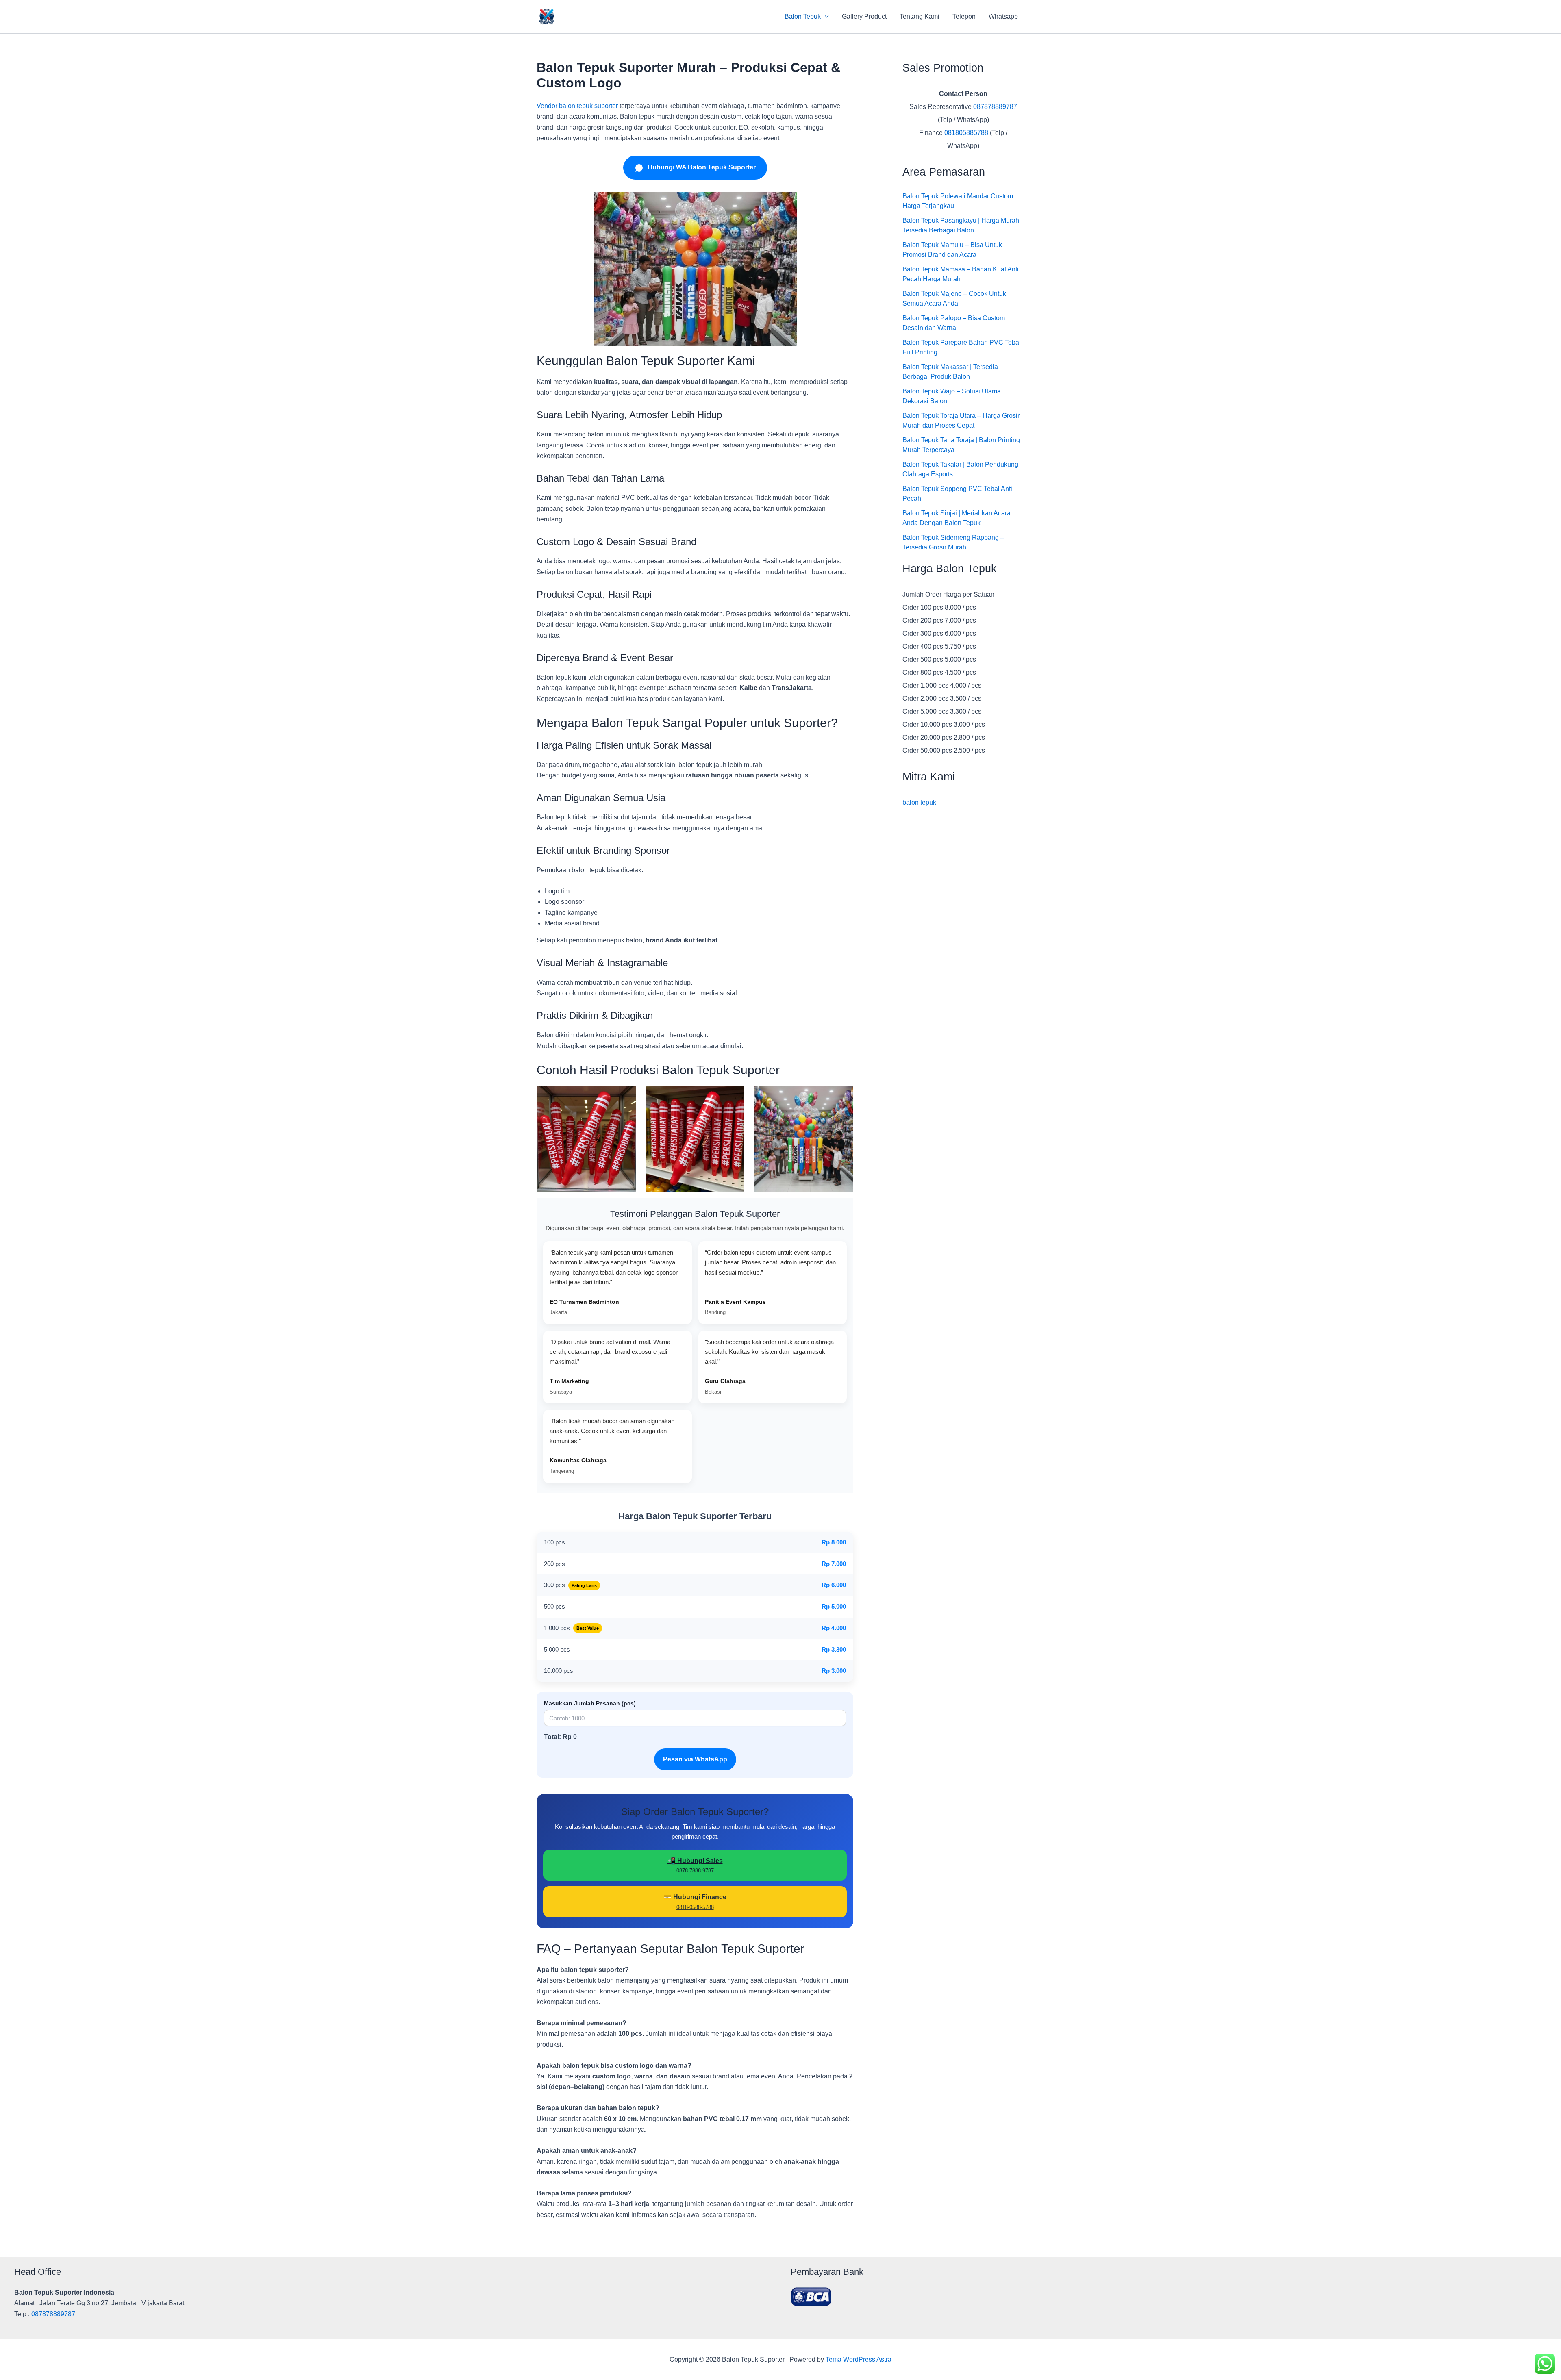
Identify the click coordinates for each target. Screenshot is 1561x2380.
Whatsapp (1003, 16)
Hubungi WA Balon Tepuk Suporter (702, 167)
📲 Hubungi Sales (695, 1865)
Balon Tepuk (803, 16)
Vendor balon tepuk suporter (577, 106)
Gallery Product (864, 16)
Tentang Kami (920, 16)
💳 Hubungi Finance (695, 1902)
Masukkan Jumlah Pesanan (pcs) (590, 1703)
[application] (825, 17)
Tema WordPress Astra (859, 2359)
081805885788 (966, 133)
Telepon (964, 16)
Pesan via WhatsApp (695, 1759)
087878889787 (995, 107)
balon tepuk (919, 802)
